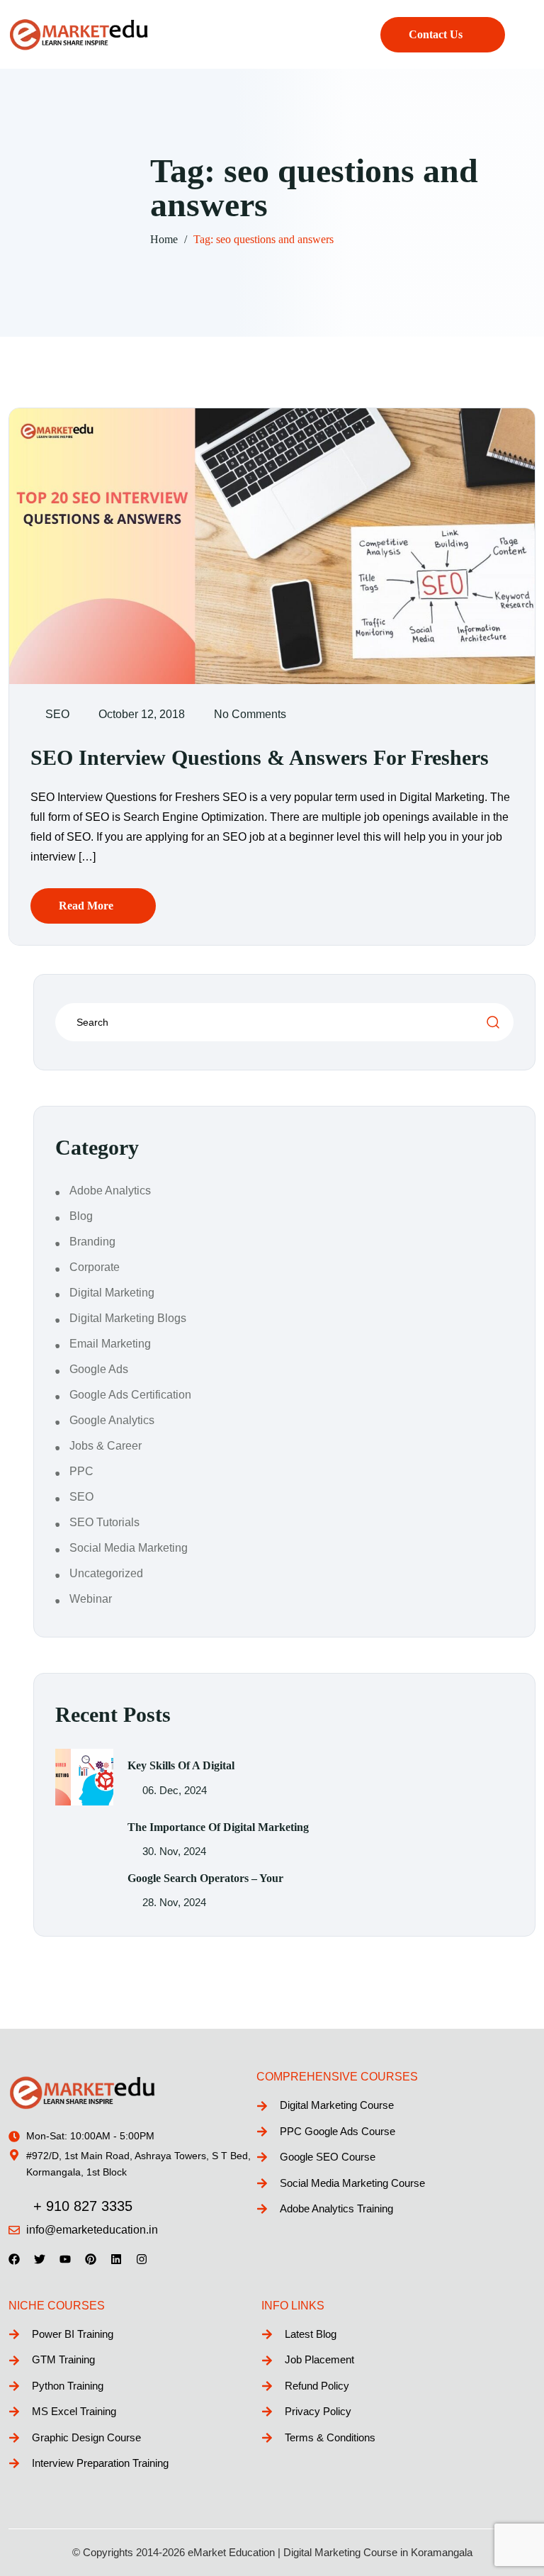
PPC (81, 1471)
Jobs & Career (106, 1446)
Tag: (263, 239)
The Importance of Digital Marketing (218, 1827)
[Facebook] (14, 2259)
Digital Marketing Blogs (128, 1318)
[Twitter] (40, 2259)
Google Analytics (112, 1420)
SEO (57, 714)
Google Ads (99, 1369)
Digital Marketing (112, 1293)
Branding (92, 1242)
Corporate (95, 1267)
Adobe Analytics (110, 1191)
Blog (81, 1216)
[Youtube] (65, 2259)
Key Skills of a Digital (181, 1765)
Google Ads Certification (130, 1395)
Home (164, 239)
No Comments (250, 714)
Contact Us (436, 34)
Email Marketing (110, 1344)
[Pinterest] (91, 2259)
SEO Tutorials (104, 1522)
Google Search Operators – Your (205, 1878)
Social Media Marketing (129, 1548)
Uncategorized (106, 1573)
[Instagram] (142, 2259)
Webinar (91, 1599)
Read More (86, 906)
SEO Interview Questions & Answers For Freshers (260, 757)
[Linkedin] (116, 2259)
